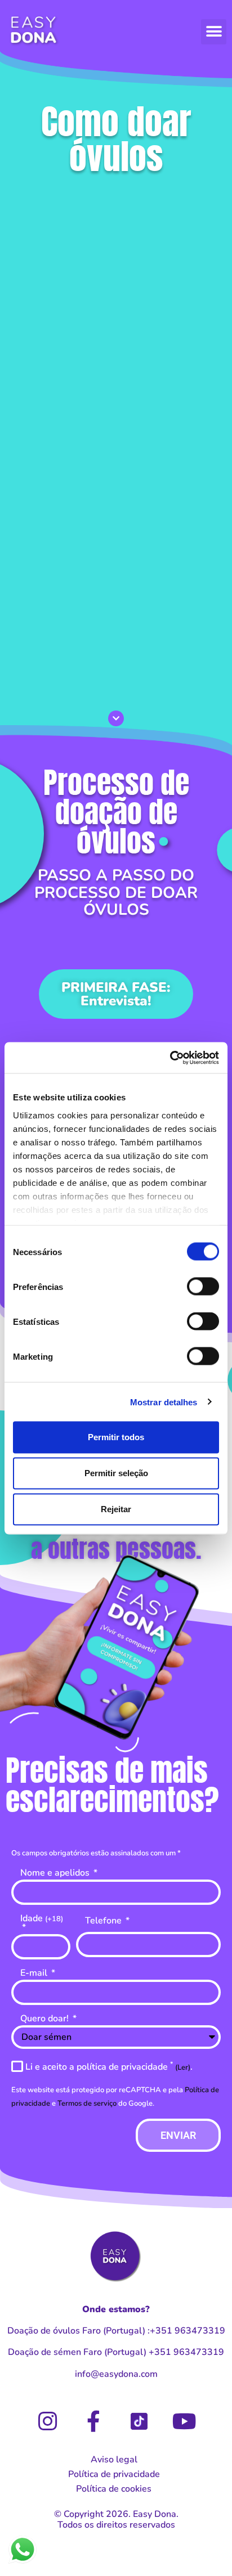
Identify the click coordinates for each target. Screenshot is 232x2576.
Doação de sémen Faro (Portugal (76, 2352)
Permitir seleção (116, 1473)
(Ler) (183, 2067)
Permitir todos (116, 1437)
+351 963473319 (188, 2331)
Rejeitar (116, 1509)
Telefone (104, 1921)
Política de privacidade (114, 2474)
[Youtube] (185, 2421)
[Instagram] (48, 2421)
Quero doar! (46, 2019)
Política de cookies (114, 2489)
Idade (42, 1919)
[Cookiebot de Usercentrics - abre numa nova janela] (170, 1058)
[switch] (203, 1287)
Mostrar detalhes (164, 1402)
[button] (214, 32)
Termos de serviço (87, 2103)
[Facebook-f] (93, 2421)
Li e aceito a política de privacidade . (109, 2067)
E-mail (35, 1974)
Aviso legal (114, 2460)
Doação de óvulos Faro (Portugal (75, 2331)
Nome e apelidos (56, 1874)
